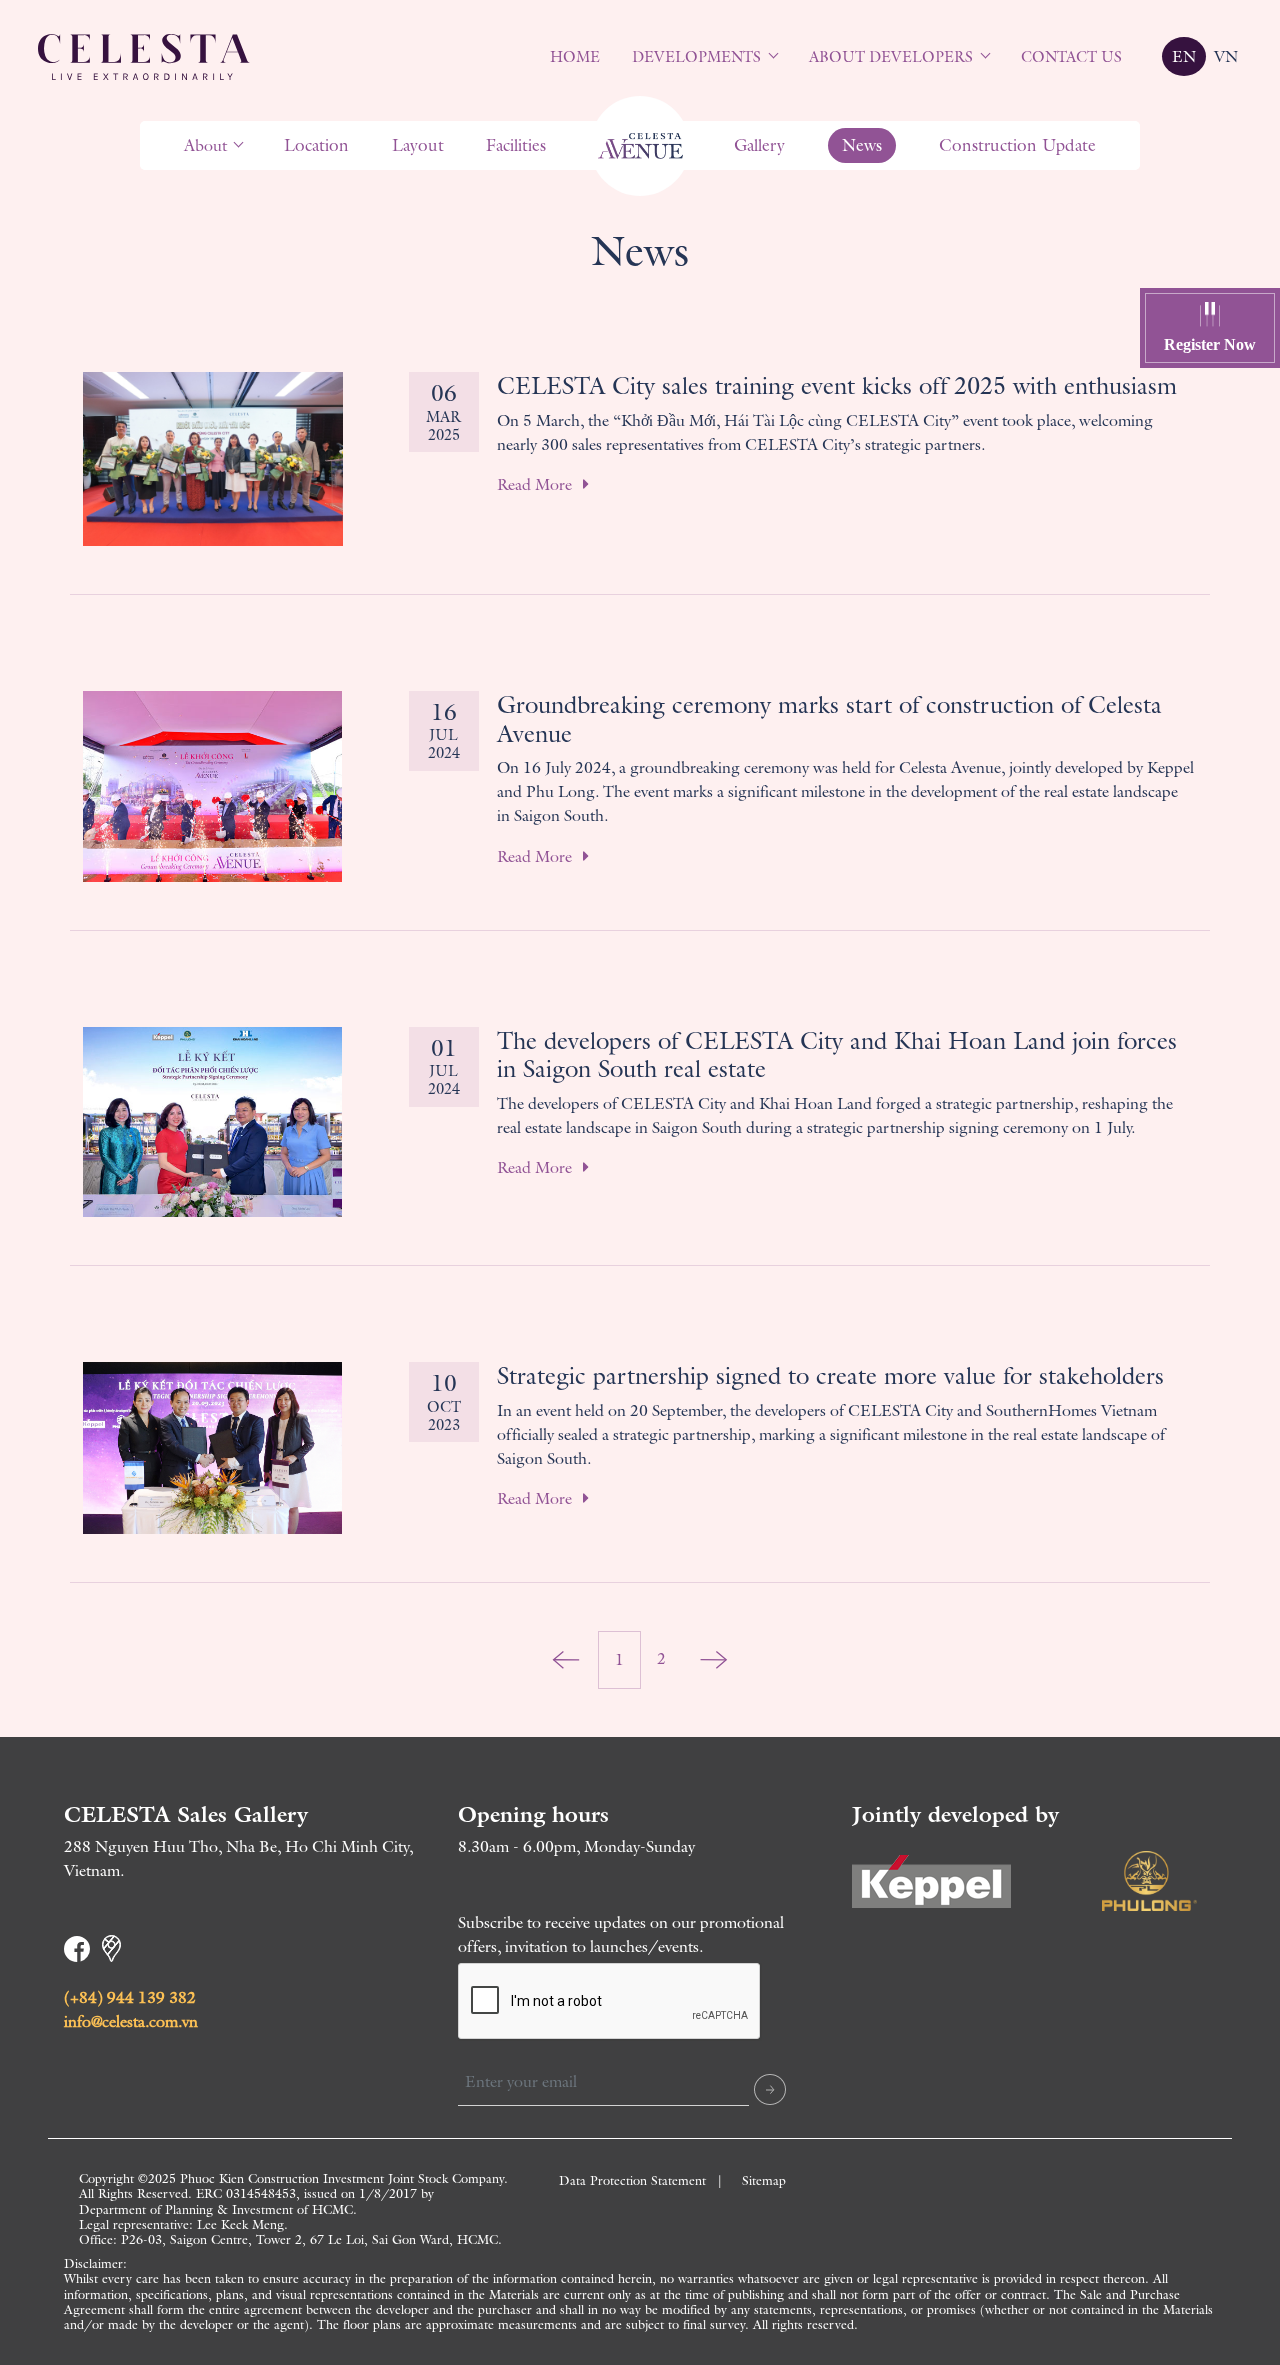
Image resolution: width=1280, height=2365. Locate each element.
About (205, 145)
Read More (536, 484)
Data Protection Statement (632, 2180)
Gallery (759, 145)
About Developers (891, 57)
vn (1226, 56)
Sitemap (764, 2180)
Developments (696, 57)
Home (575, 57)
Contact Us (1071, 57)
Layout (418, 145)
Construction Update (1017, 145)
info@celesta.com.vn (131, 2021)
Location (316, 145)
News (862, 145)
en (1184, 56)
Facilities (516, 145)
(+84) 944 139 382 (130, 1997)
